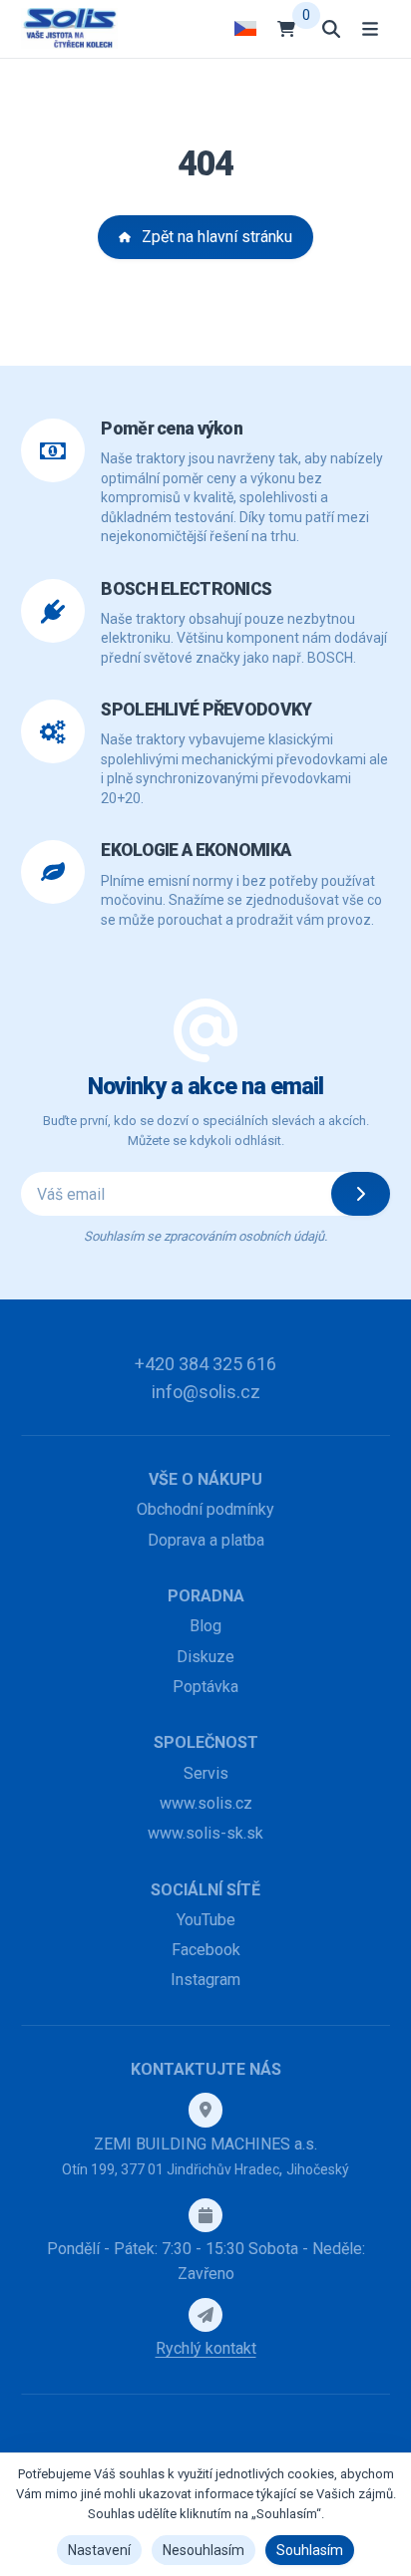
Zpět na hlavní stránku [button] (217, 237)
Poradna (206, 1596)
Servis (206, 1773)
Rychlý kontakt (206, 2348)
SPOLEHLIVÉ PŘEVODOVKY (206, 710)
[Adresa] (205, 2110)
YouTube (206, 1920)
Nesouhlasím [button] (204, 2550)
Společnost (206, 1742)
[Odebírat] (361, 1194)
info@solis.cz (206, 1392)
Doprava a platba (206, 1540)
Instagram (205, 1980)
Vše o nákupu (205, 1479)
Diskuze (205, 1657)
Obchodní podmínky (205, 1509)
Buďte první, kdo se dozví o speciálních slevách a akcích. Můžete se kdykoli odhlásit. (206, 1131)
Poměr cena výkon (172, 429)
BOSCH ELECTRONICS (186, 589)
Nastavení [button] (99, 2550)
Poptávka (205, 1687)
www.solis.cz (206, 1803)
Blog (205, 1626)
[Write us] (205, 2315)
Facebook (206, 1950)
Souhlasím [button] (310, 2550)
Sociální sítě (205, 1890)
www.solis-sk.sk (205, 1833)
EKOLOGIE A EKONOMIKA (196, 850)
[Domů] (69, 28)
